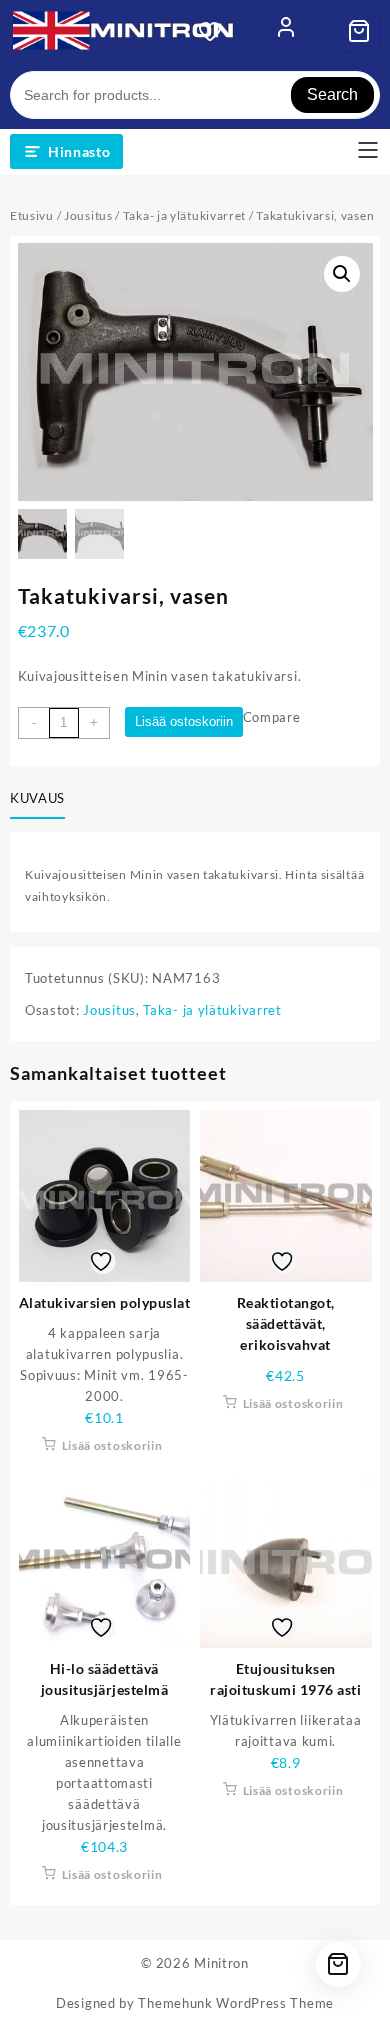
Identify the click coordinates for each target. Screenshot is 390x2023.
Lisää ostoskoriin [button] (112, 1445)
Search (332, 94)
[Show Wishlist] (216, 31)
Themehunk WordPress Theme (236, 2003)
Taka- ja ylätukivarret (184, 215)
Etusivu (32, 215)
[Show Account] (286, 31)
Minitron (221, 1963)
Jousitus (88, 215)
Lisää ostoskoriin (184, 721)
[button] (342, 274)
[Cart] (359, 31)
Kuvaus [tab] (37, 798)
